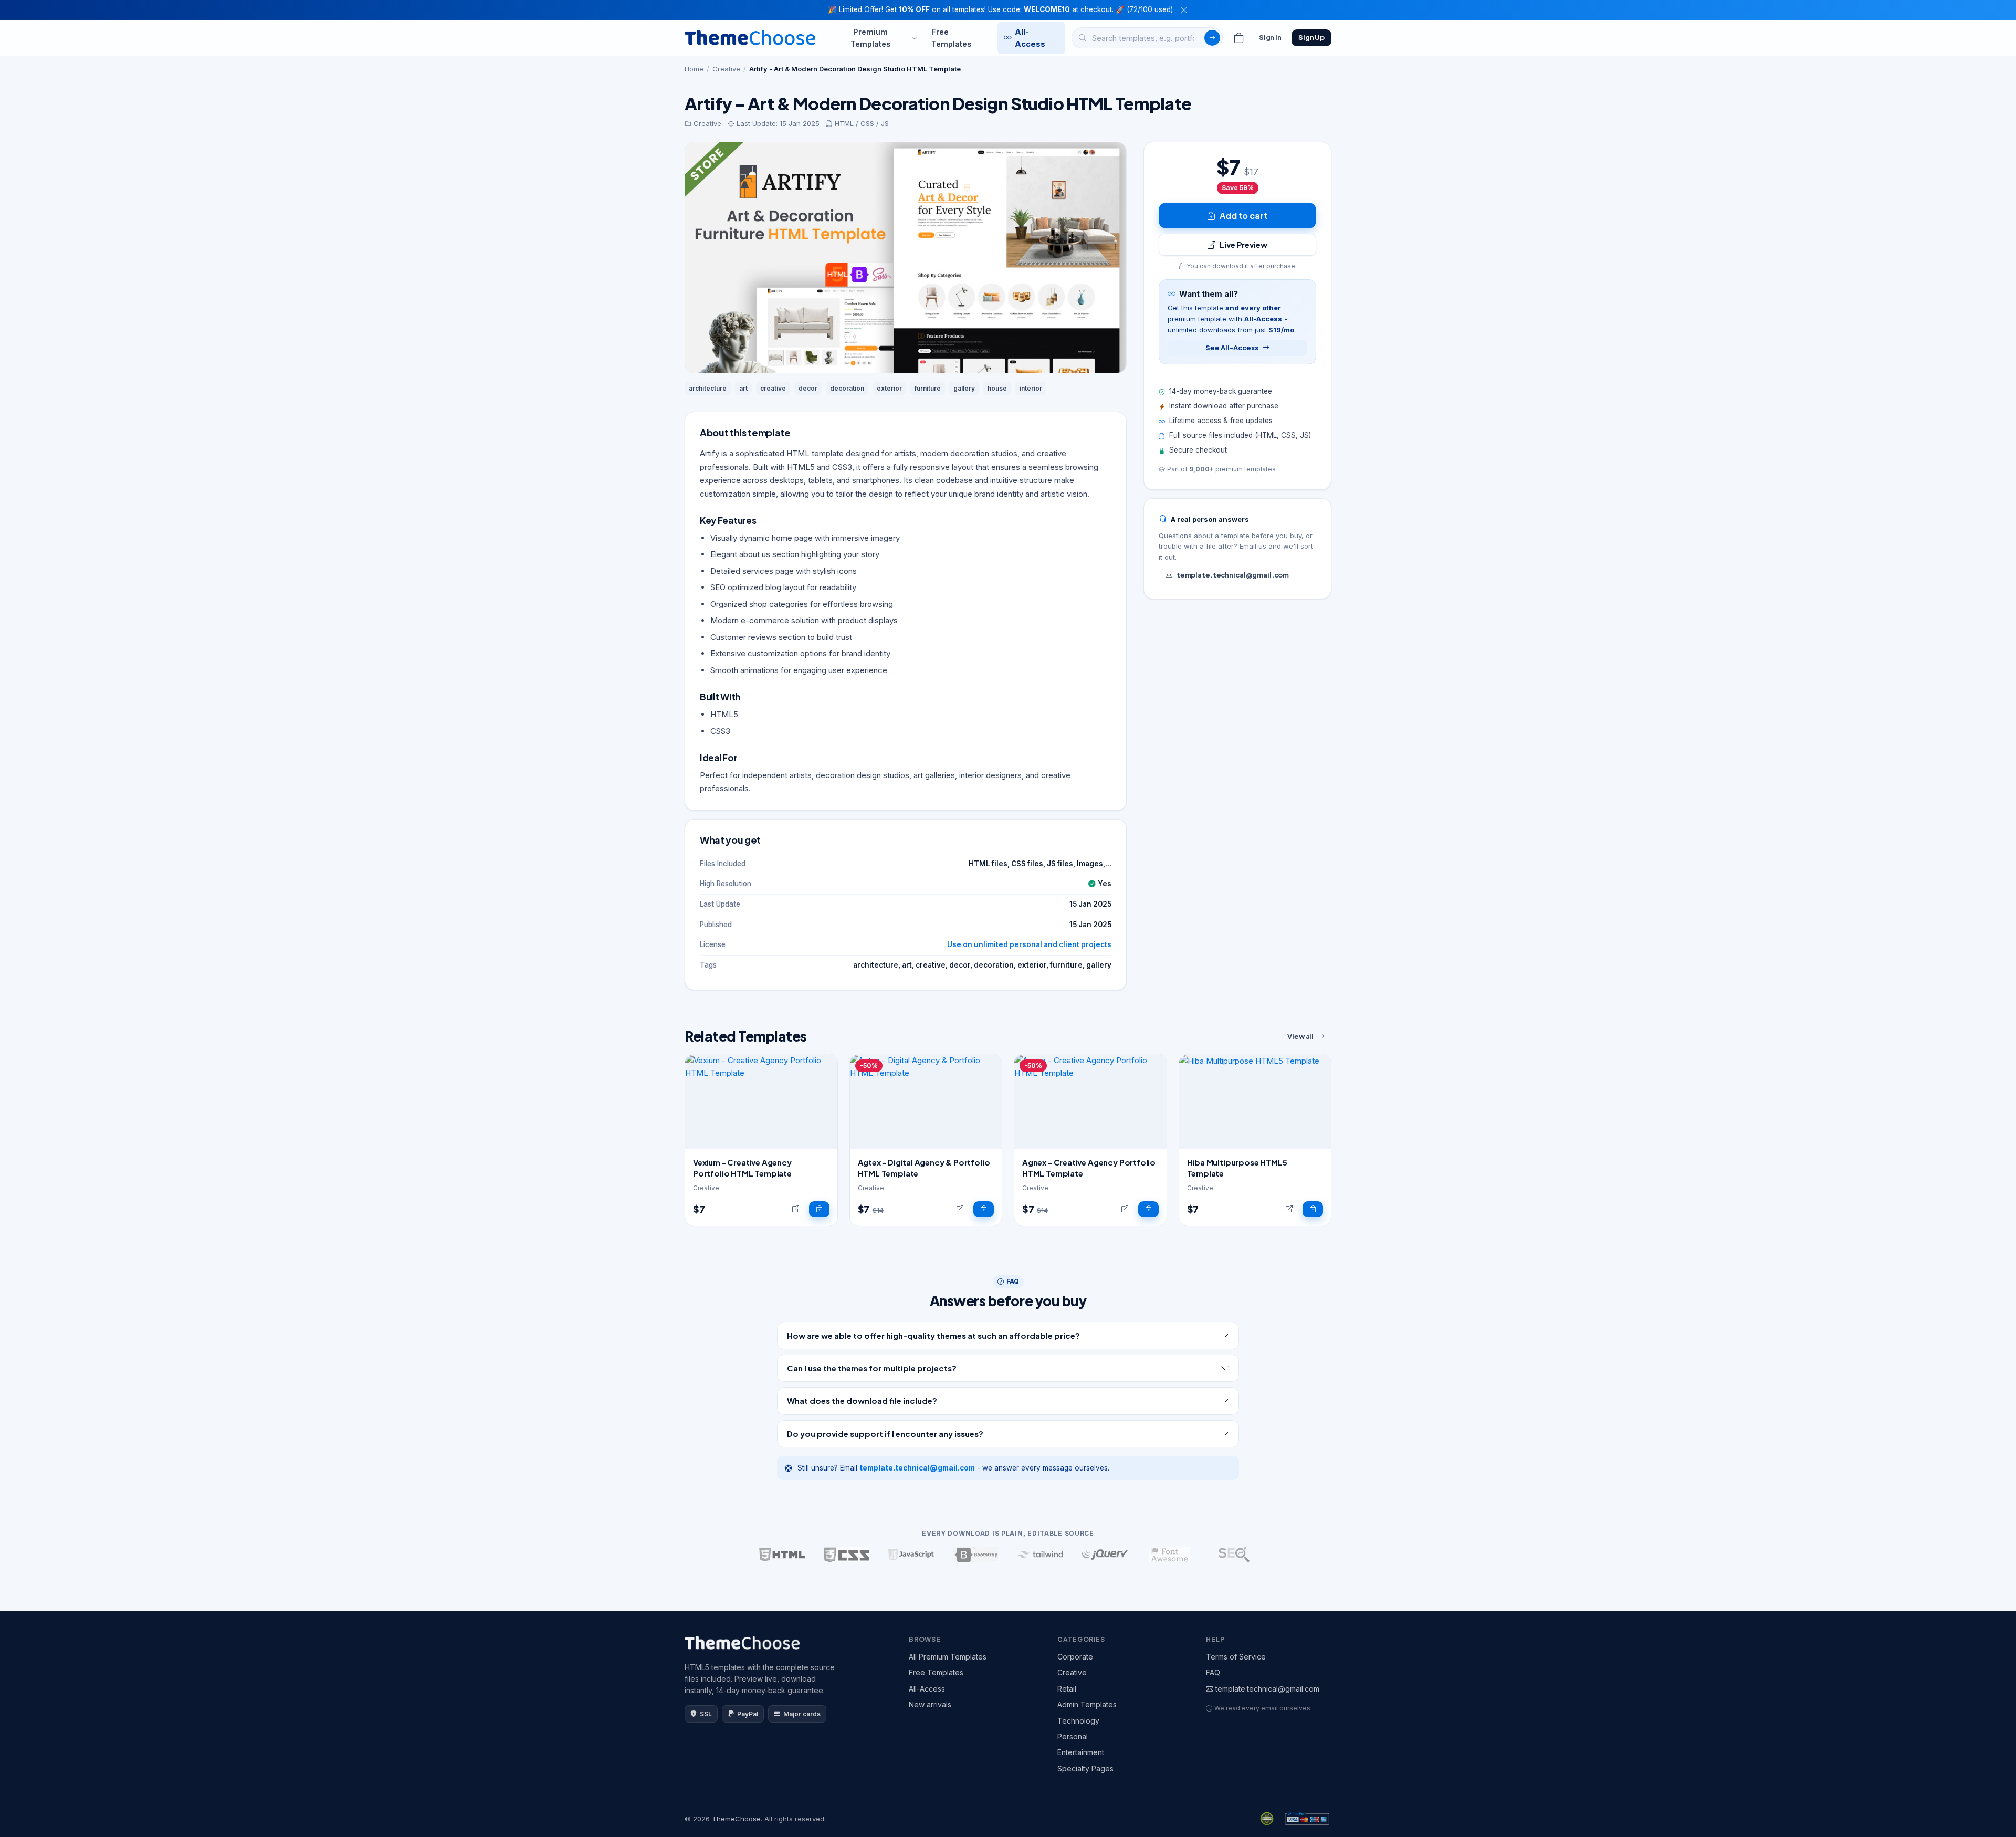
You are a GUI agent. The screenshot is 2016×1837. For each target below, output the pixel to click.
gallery (964, 388)
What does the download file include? (862, 1400)
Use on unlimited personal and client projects (1029, 944)
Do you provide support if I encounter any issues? (885, 1434)
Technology (1078, 1721)
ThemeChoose (736, 1819)
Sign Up (1311, 37)
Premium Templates (870, 37)
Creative (726, 69)
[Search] (1212, 38)
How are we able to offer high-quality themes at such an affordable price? (933, 1335)
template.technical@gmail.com (1233, 575)
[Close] (1184, 10)
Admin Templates (1087, 1704)
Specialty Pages (1085, 1768)
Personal (1073, 1736)
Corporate (1075, 1657)
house (997, 388)
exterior (889, 388)
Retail (1067, 1689)
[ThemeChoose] (750, 38)
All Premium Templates (948, 1657)
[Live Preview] (796, 1210)
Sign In (1270, 37)
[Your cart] (1239, 38)
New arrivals (930, 1704)
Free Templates (951, 37)
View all (1300, 1036)
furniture (928, 388)
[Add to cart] (819, 1210)
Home (694, 69)
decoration (847, 388)
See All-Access (1232, 348)
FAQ (1213, 1672)
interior (1031, 388)
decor (808, 388)
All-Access (1030, 37)
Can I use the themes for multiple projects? (872, 1368)
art (743, 388)
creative (773, 388)
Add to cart (1243, 216)
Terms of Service (1236, 1657)
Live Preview (1243, 244)
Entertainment (1081, 1752)
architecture (708, 388)
